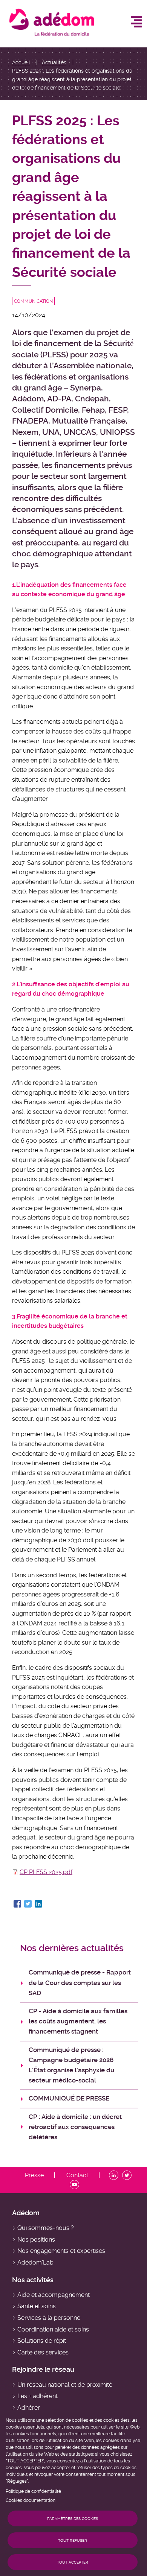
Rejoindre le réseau (43, 2369)
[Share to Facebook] (17, 1904)
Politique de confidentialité (33, 2491)
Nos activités (33, 2280)
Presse (34, 2175)
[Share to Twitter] (28, 1904)
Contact (77, 2175)
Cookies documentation (31, 2500)
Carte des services (43, 2352)
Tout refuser (73, 2540)
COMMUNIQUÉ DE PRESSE (69, 2098)
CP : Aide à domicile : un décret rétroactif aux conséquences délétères (75, 2127)
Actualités (54, 62)
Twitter (128, 2175)
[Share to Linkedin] (38, 1904)
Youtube (76, 2185)
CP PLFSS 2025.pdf (46, 1872)
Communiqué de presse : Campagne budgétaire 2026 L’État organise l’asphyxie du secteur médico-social (71, 2065)
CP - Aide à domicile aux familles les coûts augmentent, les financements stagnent (78, 2021)
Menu (136, 22)
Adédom (26, 2213)
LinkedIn (115, 2175)
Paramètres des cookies (73, 2519)
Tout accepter (73, 2562)
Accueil (21, 62)
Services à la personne (49, 2318)
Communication (33, 301)
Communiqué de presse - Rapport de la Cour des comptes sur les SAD (80, 1982)
